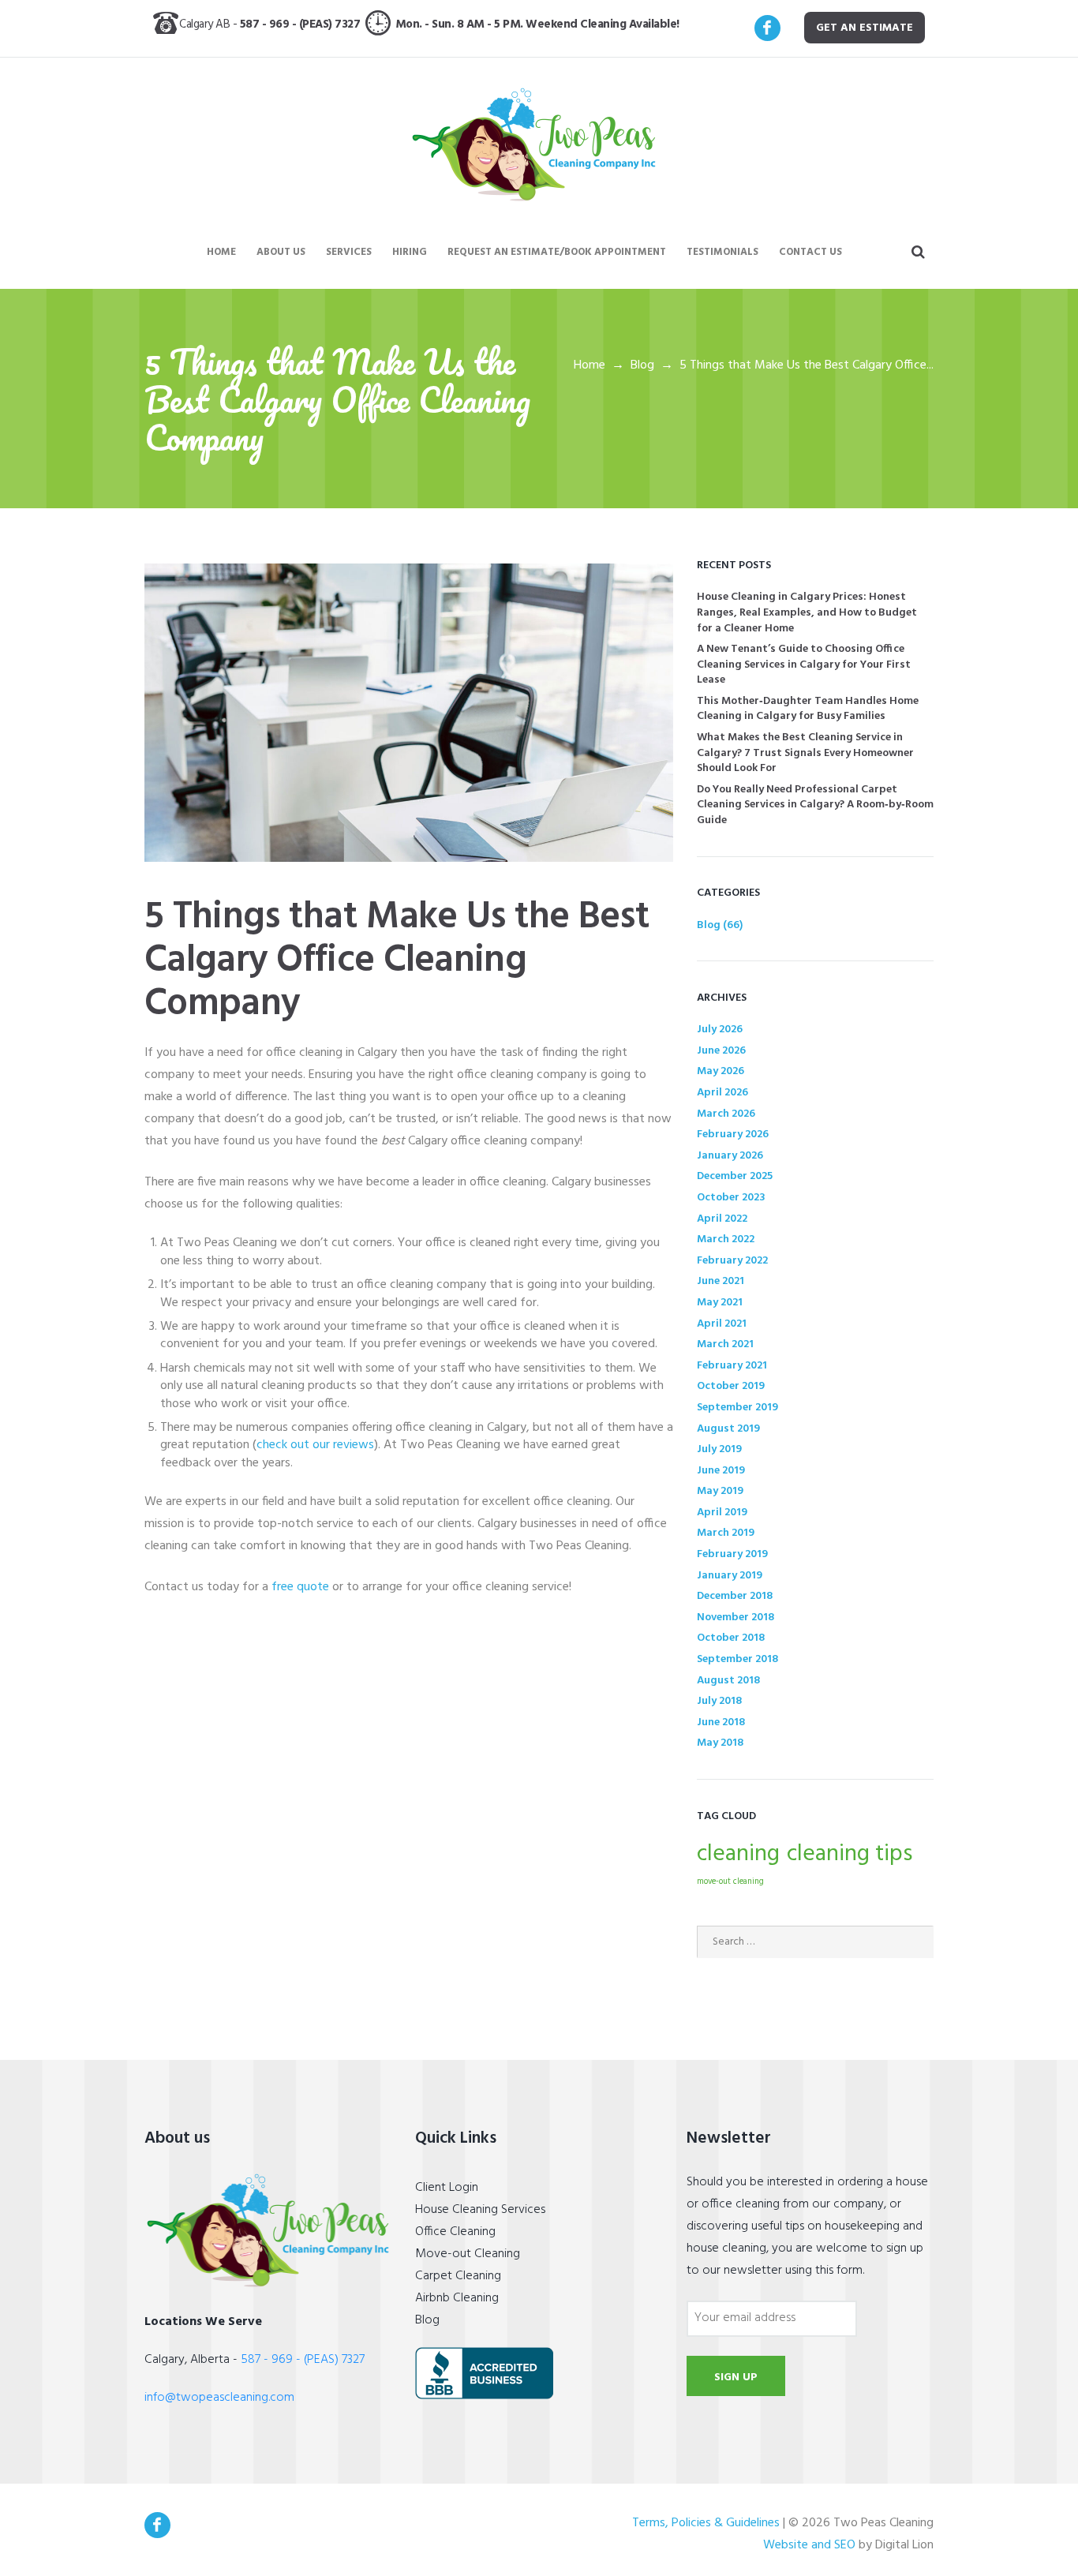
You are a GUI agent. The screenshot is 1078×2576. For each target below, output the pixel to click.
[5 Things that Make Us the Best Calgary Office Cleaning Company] (409, 713)
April (722, 1093)
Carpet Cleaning (458, 2276)
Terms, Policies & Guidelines (706, 2523)
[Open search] (919, 253)
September (737, 1408)
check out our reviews (315, 1445)
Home (590, 365)
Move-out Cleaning (468, 2254)
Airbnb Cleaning (457, 2298)
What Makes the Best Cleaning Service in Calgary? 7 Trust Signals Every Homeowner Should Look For (805, 753)
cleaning (738, 1854)
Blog (642, 365)
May (721, 1071)
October (731, 1198)
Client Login (447, 2188)
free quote (300, 1587)
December (735, 1176)
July (720, 1030)
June (721, 1051)
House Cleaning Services (480, 2210)
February (733, 1134)
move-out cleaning (730, 1882)
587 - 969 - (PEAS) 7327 (303, 24)
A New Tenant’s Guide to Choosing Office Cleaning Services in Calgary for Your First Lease (804, 665)
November (736, 1617)
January (730, 1156)
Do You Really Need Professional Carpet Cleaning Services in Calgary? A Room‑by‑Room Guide (815, 805)
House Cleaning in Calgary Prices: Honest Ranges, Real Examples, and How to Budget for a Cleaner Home (807, 612)
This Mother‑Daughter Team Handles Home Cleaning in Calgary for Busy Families (808, 709)
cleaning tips (850, 1854)
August (728, 1429)
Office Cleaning (455, 2232)
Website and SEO (809, 2545)
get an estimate (865, 28)
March (726, 1114)
